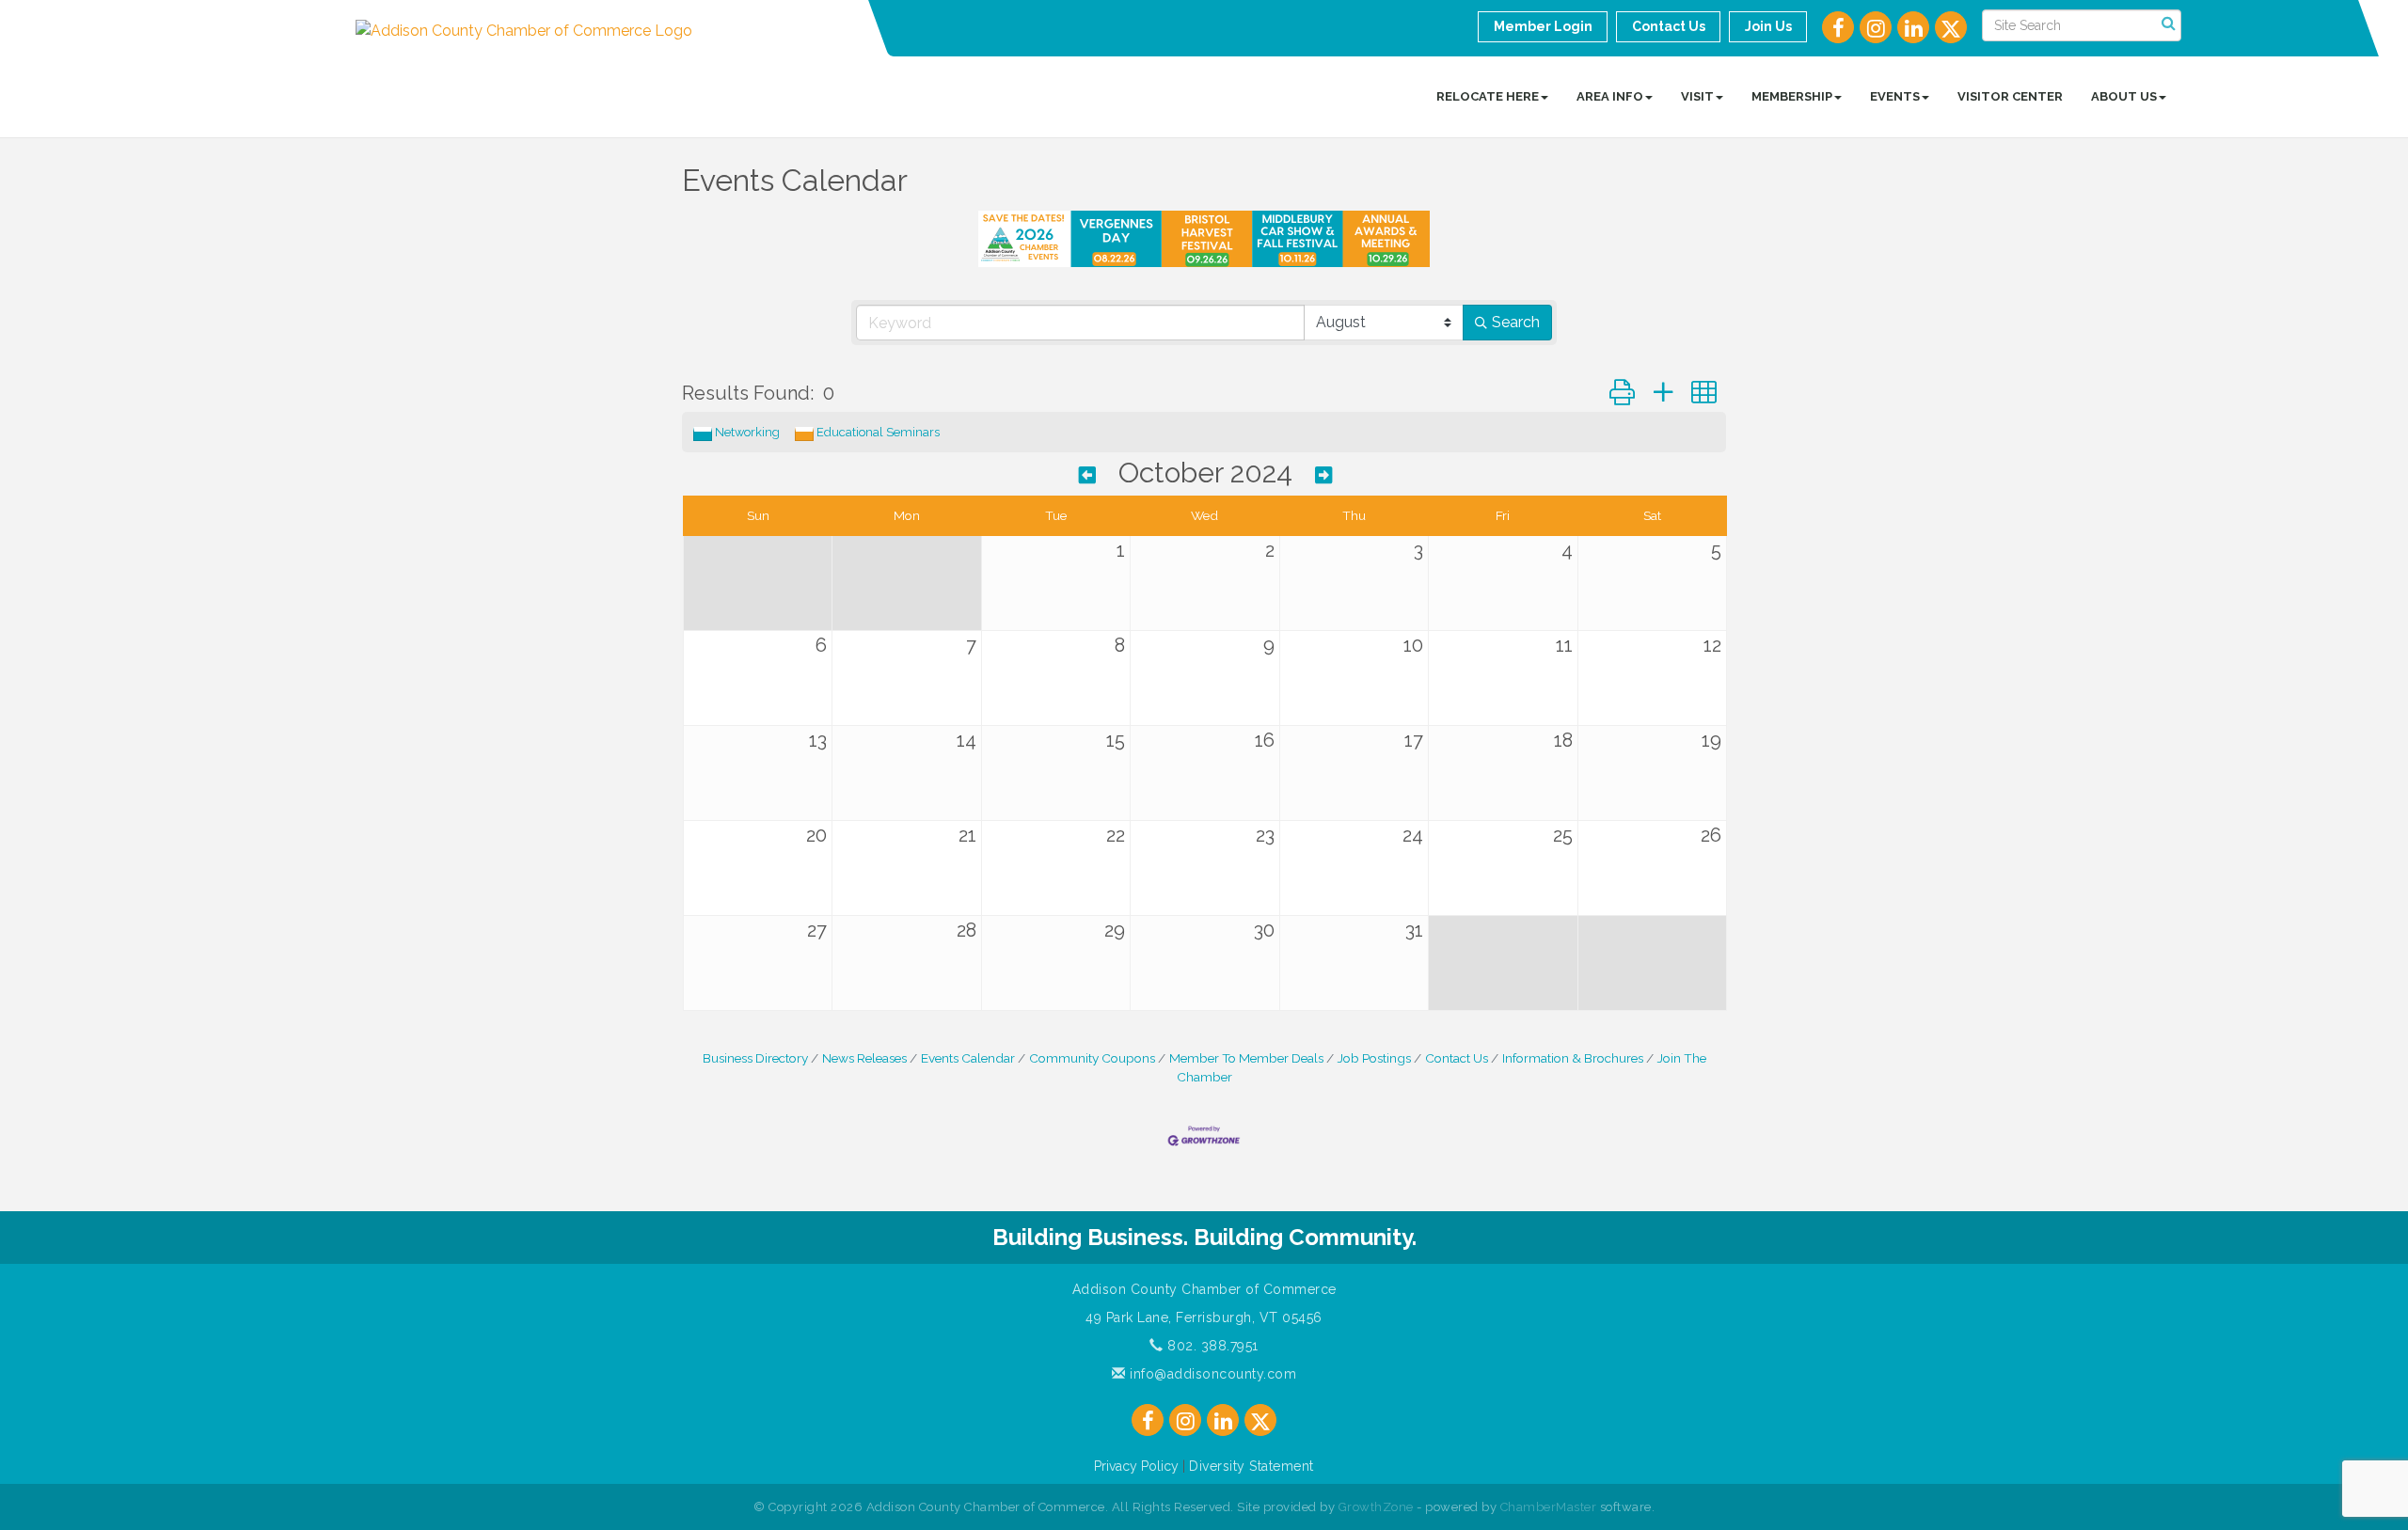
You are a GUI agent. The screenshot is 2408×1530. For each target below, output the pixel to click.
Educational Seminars (878, 432)
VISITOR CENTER (2010, 96)
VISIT (1697, 96)
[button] (1622, 393)
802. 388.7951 (1211, 1346)
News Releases (864, 1058)
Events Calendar (968, 1058)
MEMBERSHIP (1792, 96)
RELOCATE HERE (1488, 96)
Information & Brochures (1573, 1058)
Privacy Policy (1136, 1466)
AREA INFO (1610, 96)
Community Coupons (1092, 1058)
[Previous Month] (1087, 475)
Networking (747, 432)
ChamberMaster (1549, 1507)
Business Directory (755, 1058)
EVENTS (1895, 96)
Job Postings (1374, 1058)
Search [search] (1516, 322)
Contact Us (1457, 1058)
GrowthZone (1376, 1507)
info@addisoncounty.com (1211, 1374)
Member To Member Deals (1246, 1058)
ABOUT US (2124, 96)
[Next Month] (1323, 475)
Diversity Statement (1252, 1466)
